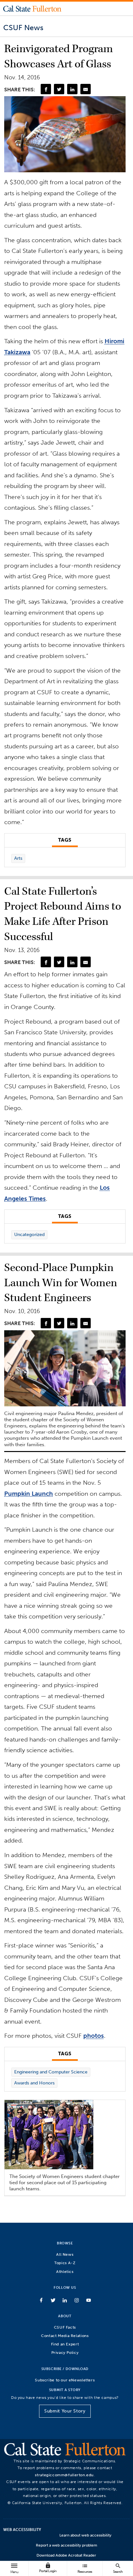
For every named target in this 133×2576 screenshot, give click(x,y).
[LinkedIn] (72, 89)
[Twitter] (59, 89)
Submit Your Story (65, 2411)
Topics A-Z (65, 2263)
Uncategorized (29, 1235)
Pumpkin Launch (29, 1494)
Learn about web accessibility (85, 2535)
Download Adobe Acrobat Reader (66, 2555)
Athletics (65, 2271)
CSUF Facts (65, 2327)
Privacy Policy (65, 2352)
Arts (18, 858)
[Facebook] (46, 89)
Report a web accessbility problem (66, 2545)
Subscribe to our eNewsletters (65, 2380)
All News (65, 2254)
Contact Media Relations (65, 2336)
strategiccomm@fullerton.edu (64, 2475)
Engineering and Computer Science (51, 2072)
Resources (85, 2568)
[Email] (86, 89)
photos (94, 2036)
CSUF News (23, 28)
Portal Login (48, 2568)
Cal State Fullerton (32, 8)
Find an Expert (65, 2344)
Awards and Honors (34, 2083)
